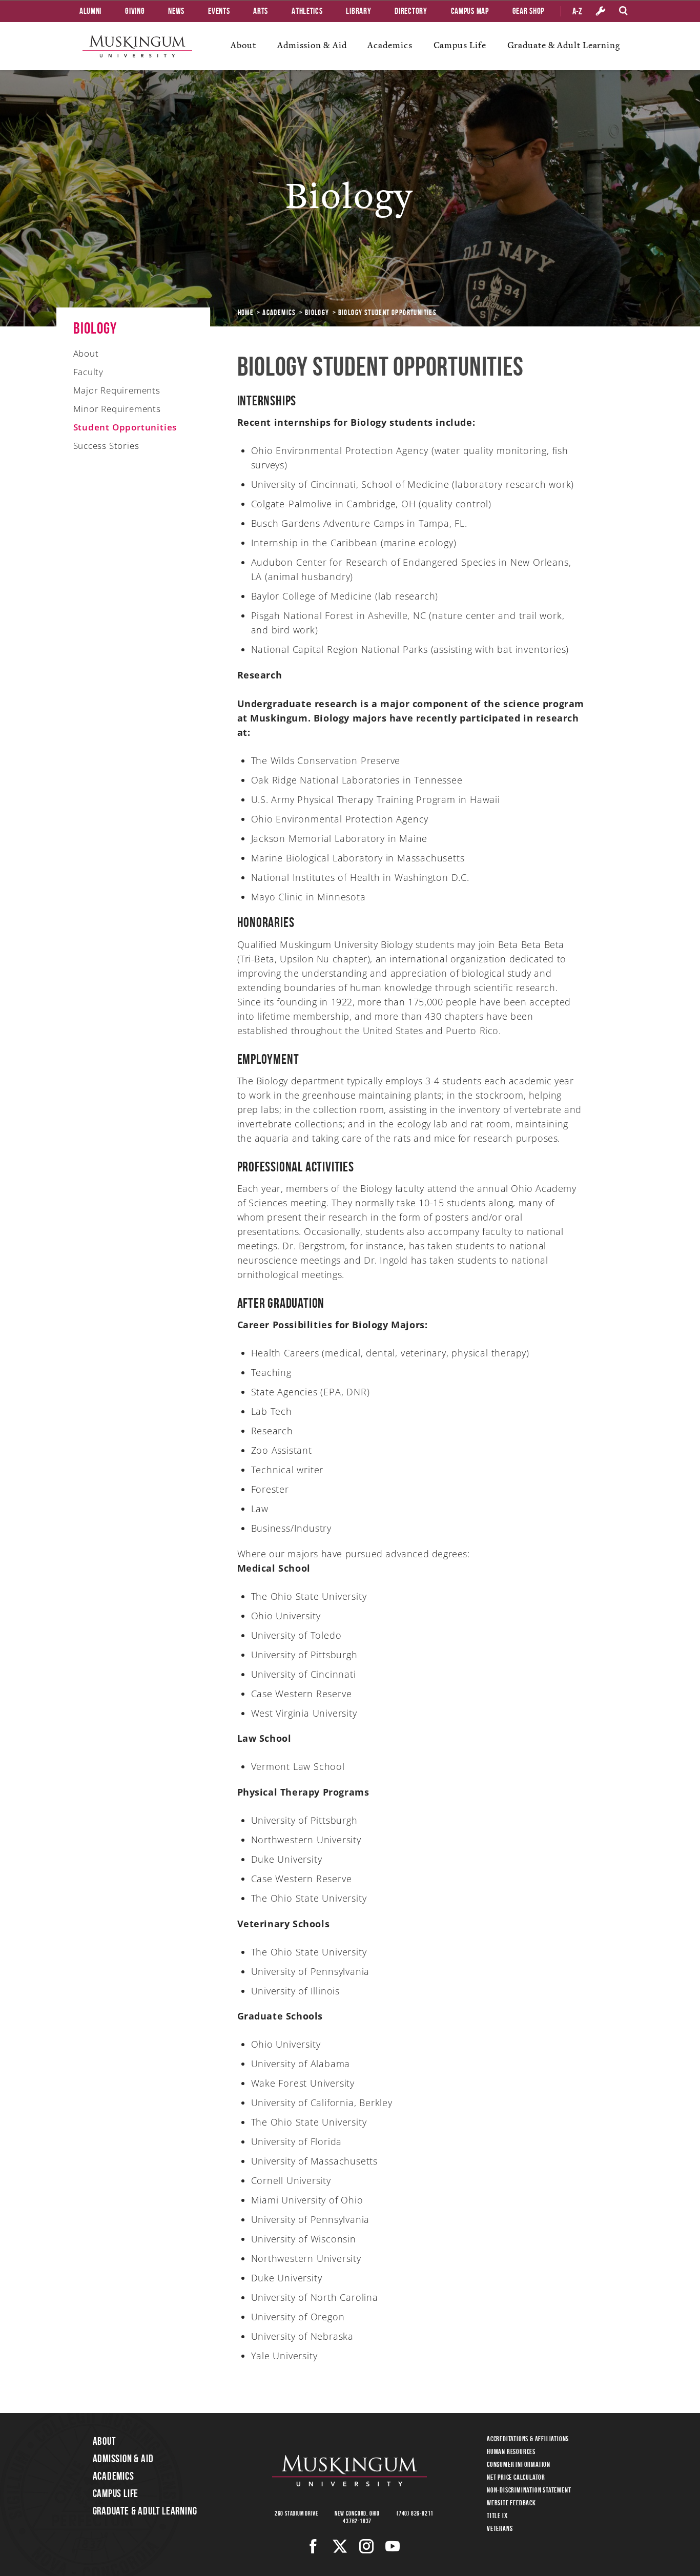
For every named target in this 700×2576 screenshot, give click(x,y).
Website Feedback (511, 2503)
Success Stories (106, 446)
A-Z (577, 11)
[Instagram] (367, 2546)
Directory (411, 11)
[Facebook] (313, 2546)
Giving (135, 11)
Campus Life (460, 45)
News (176, 11)
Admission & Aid (312, 45)
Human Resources (511, 2451)
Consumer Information (519, 2464)
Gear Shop (528, 11)
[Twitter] (340, 2546)
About (243, 45)
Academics (390, 45)
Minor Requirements (117, 409)
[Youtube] (393, 2546)
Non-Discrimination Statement (529, 2490)
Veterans (500, 2528)
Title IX (497, 2516)
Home (246, 313)
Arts (261, 11)
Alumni (90, 11)
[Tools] (601, 11)
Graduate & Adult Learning (564, 45)
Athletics (307, 11)
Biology (317, 313)
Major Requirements (117, 390)
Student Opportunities (125, 427)
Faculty (89, 372)
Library (358, 11)
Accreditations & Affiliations (528, 2439)
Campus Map (470, 11)
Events (219, 11)
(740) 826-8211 (415, 2513)
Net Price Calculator (516, 2477)
